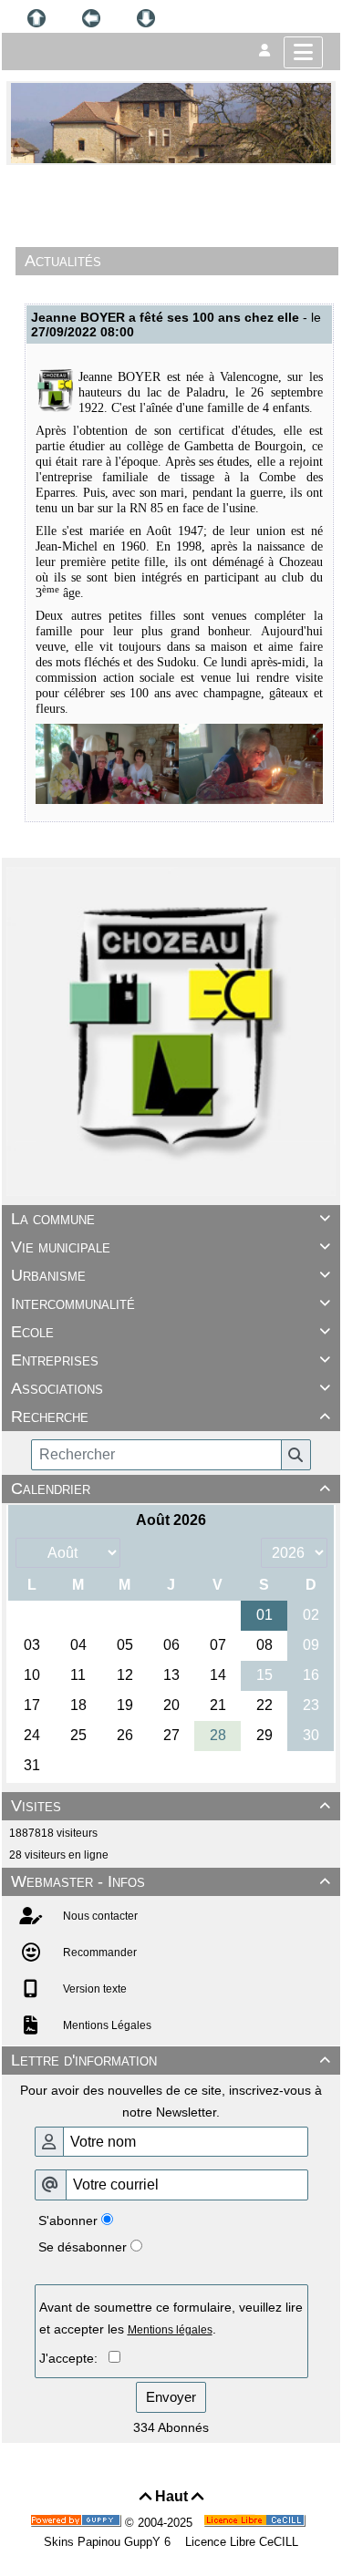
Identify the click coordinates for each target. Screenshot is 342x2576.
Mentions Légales (106, 2025)
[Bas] (146, 18)
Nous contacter (99, 1916)
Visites (171, 1806)
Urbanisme (171, 1275)
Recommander (98, 1953)
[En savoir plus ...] (256, 2523)
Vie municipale (171, 1247)
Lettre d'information (171, 2060)
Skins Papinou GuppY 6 (111, 2542)
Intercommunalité (171, 1303)
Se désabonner (83, 2247)
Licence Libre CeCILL (240, 2542)
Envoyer (171, 2397)
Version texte (93, 1989)
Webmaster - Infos (171, 1881)
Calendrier (171, 1489)
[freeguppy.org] (78, 2523)
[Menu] (303, 52)
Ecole (171, 1332)
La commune (171, 1219)
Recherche (171, 1417)
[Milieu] (91, 18)
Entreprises (171, 1360)
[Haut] (36, 18)
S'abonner (68, 2221)
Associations (171, 1388)
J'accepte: (74, 2358)
